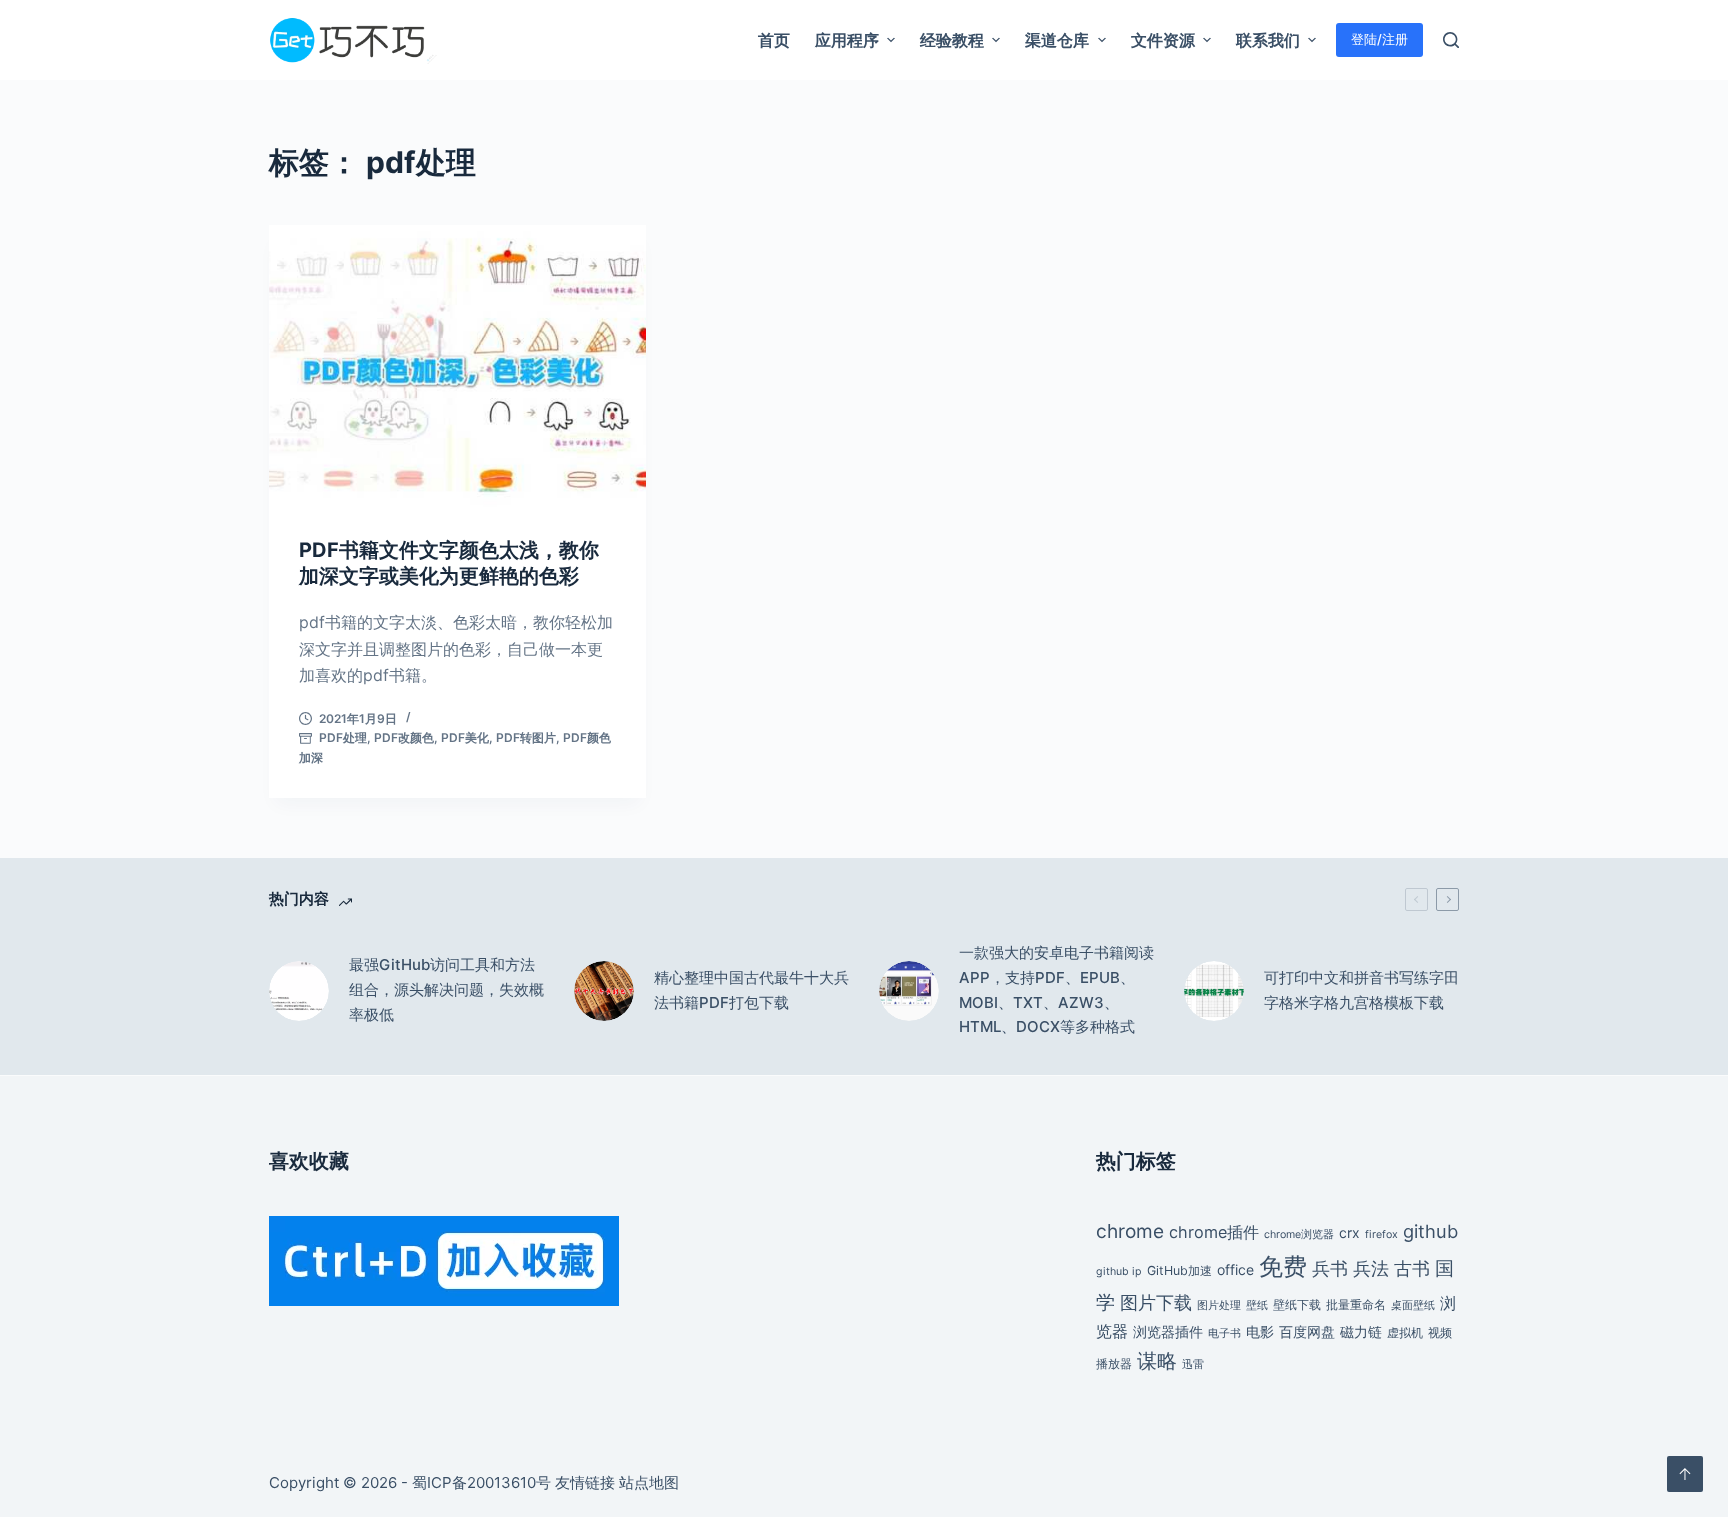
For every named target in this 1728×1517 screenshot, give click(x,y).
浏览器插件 (1168, 1331)
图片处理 (1219, 1305)
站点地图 (649, 1482)
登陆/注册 (1379, 39)
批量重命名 (1356, 1304)
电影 (1260, 1331)
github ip (1119, 1271)
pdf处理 (343, 737)
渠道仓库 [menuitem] (1057, 40)
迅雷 (1193, 1364)
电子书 (1224, 1333)
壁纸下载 (1297, 1304)
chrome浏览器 (1299, 1234)
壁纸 (1257, 1305)
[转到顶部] (1685, 1474)
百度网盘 (1307, 1331)
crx (1349, 1232)
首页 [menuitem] (774, 40)
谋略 (1157, 1361)
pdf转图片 (526, 737)
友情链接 (585, 1482)
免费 (1283, 1266)
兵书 (1330, 1268)
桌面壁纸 (1413, 1305)
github (1430, 1231)
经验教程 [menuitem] (952, 40)
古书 (1412, 1268)
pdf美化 (465, 737)
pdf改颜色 (404, 737)
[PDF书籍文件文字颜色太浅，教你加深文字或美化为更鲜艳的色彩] (457, 366)
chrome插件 (1214, 1232)
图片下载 (1156, 1302)
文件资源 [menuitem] (1163, 40)
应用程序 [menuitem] (847, 40)
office (1235, 1269)
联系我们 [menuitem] (1268, 40)
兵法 (1371, 1268)
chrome (1130, 1231)
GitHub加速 (1179, 1270)
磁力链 (1361, 1331)
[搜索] (1451, 40)
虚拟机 (1405, 1332)
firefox (1381, 1234)
